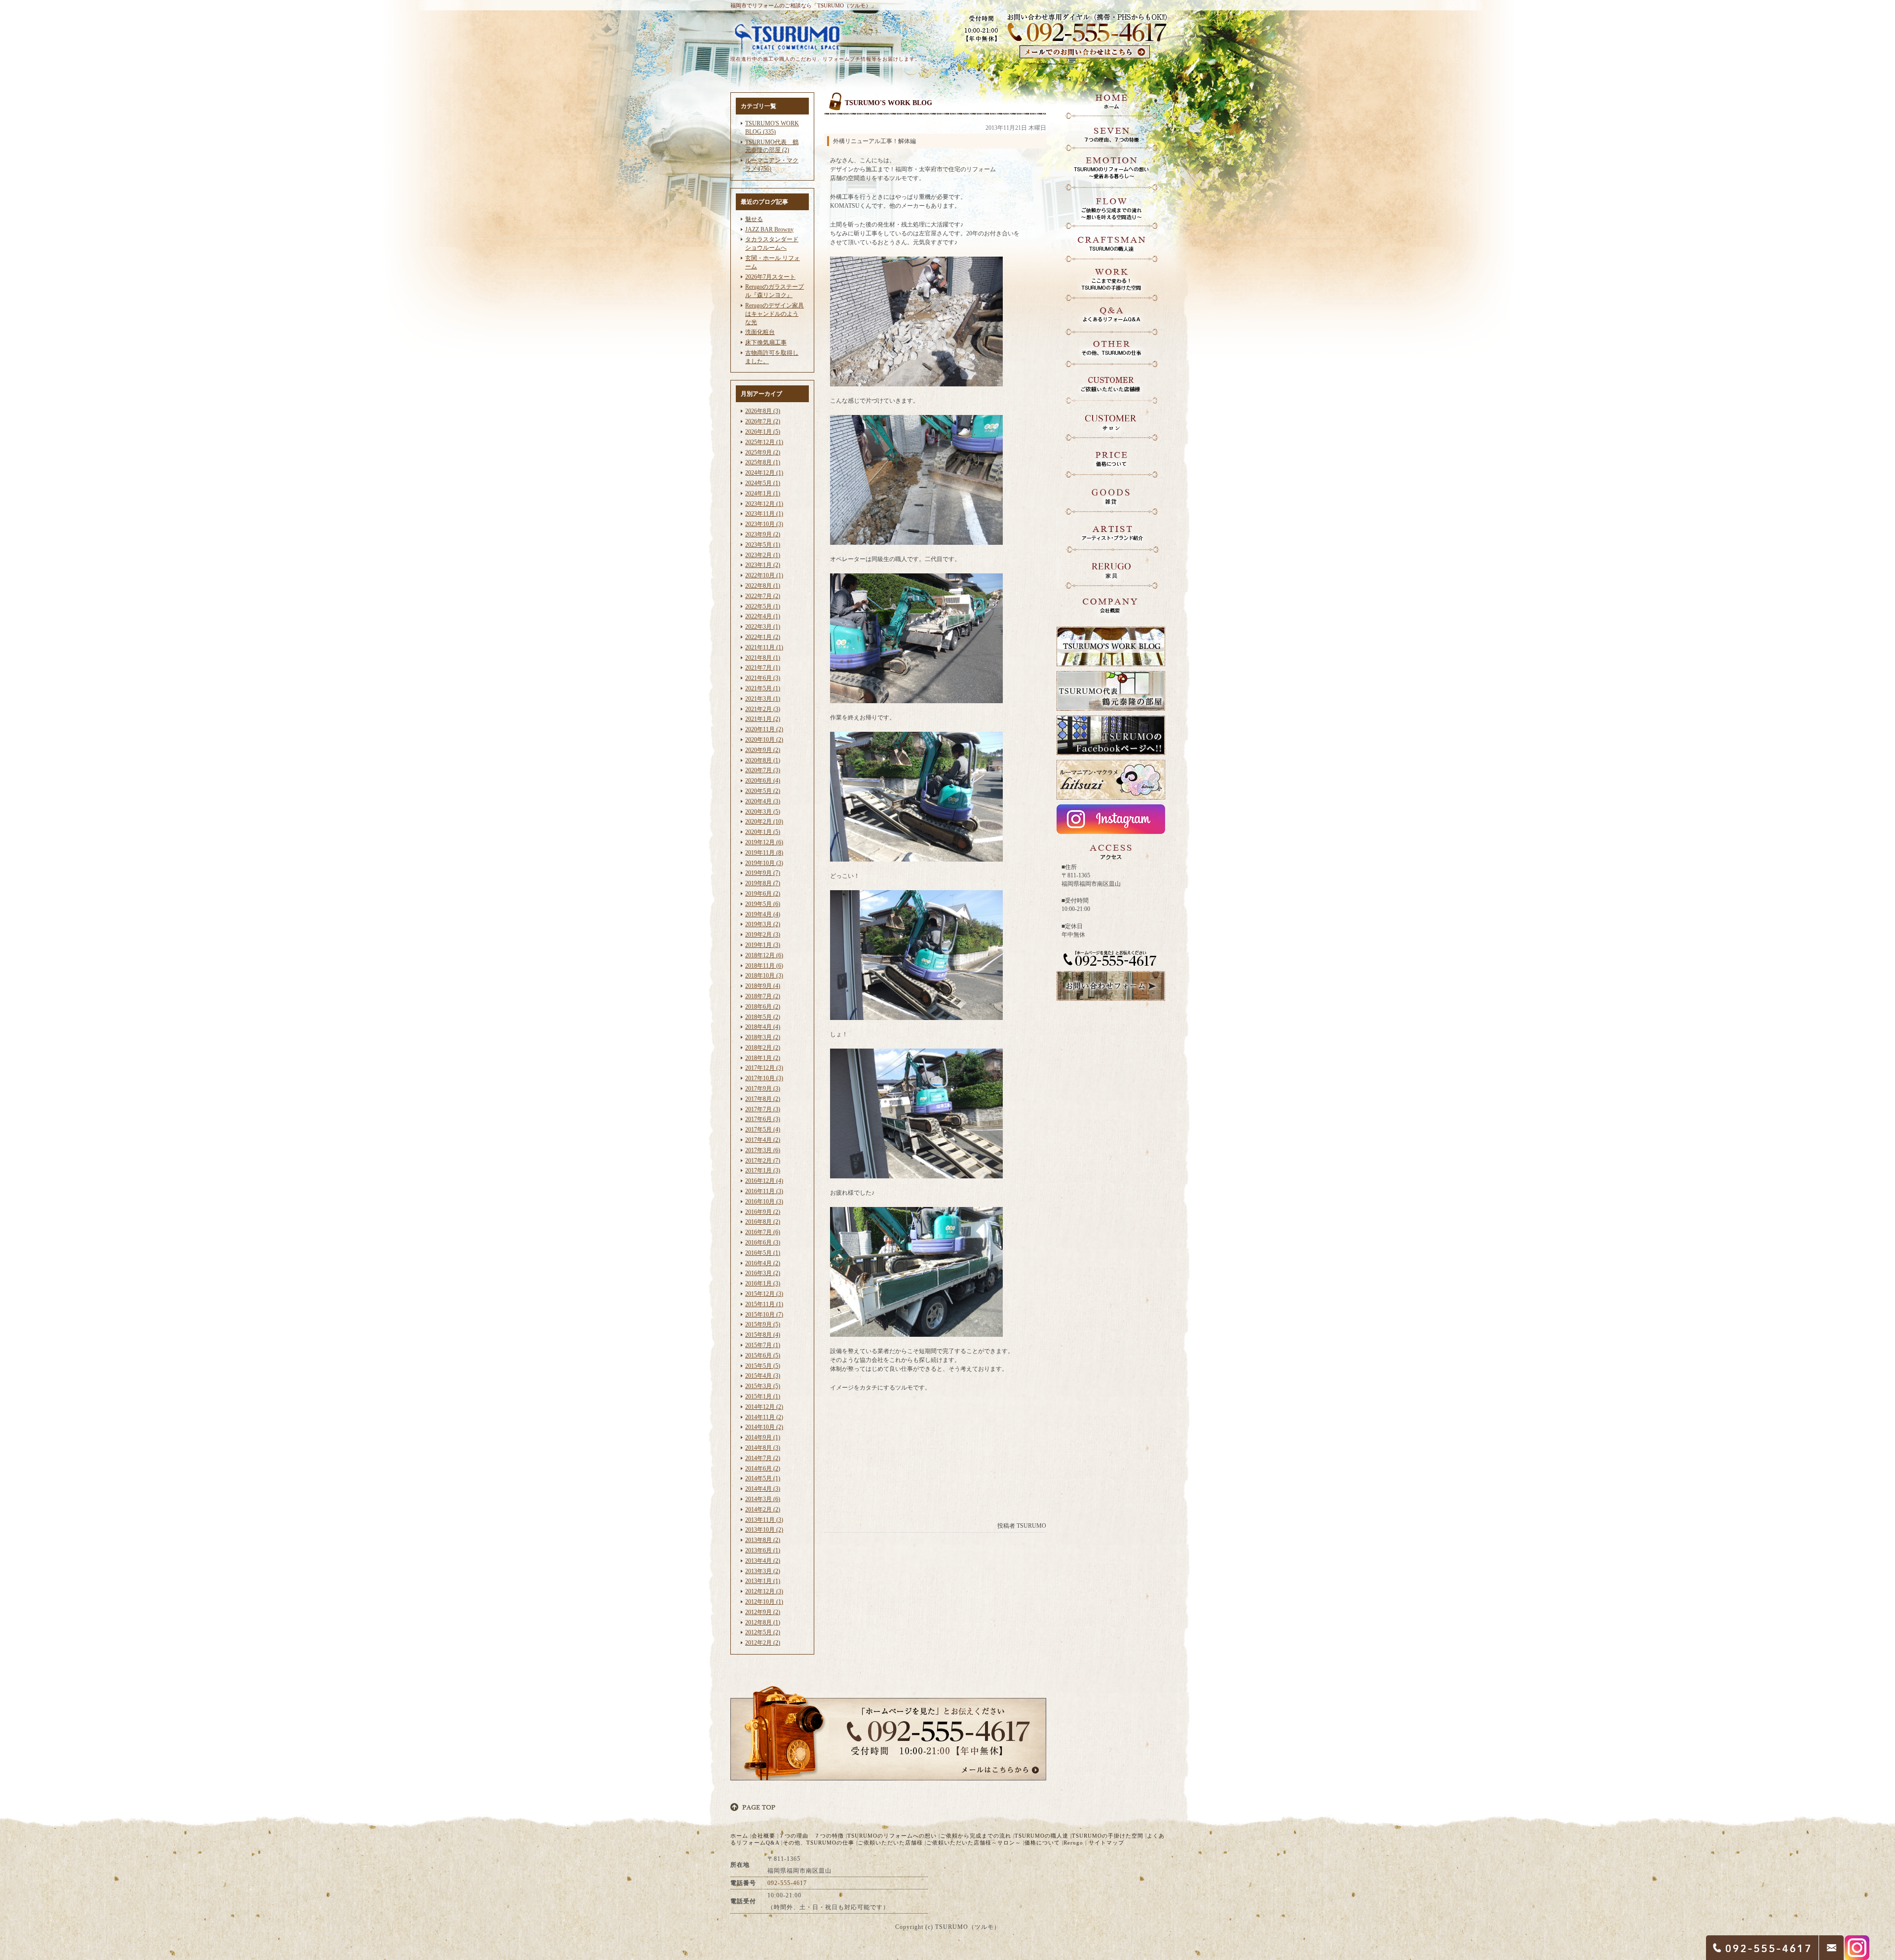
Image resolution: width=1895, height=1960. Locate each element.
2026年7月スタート (770, 277)
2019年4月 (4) (763, 914)
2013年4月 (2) (763, 1561)
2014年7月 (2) (763, 1458)
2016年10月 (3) (764, 1202)
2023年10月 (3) (764, 524)
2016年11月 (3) (764, 1191)
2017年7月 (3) (763, 1109)
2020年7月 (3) (763, 770)
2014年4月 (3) (763, 1489)
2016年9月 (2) (763, 1212)
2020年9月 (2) (763, 750)
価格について (1042, 1843)
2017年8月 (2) (763, 1099)
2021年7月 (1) (763, 668)
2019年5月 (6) (763, 904)
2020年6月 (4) (763, 781)
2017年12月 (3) (764, 1068)
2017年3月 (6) (763, 1150)
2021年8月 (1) (763, 658)
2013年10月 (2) (764, 1530)
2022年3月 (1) (763, 627)
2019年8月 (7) (763, 883)
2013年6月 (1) (763, 1550)
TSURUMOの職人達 (1042, 1836)
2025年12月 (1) (764, 442)
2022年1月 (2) (763, 637)
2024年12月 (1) (764, 473)
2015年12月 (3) (764, 1294)
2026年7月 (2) (763, 421)
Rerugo (1073, 1843)
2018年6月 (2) (763, 1007)
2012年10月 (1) (764, 1602)
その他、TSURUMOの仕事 (818, 1843)
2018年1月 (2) (763, 1058)
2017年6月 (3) (763, 1119)
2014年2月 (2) (763, 1509)
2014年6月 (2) (763, 1469)
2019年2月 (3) (763, 935)
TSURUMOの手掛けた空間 (1108, 1836)
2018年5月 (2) (763, 1017)
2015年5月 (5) (763, 1366)
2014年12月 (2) (764, 1407)
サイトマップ (1106, 1843)
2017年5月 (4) (763, 1130)
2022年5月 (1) (763, 606)
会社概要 (763, 1836)
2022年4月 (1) (763, 616)
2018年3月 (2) (763, 1037)
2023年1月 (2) (763, 565)
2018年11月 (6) (764, 966)
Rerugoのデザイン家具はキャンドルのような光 (775, 314)
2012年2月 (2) (763, 1643)
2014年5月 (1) (763, 1478)
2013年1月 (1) (763, 1581)
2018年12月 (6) (764, 955)
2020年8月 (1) (763, 760)
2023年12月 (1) (764, 504)
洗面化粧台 (760, 332)
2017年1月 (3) (763, 1170)
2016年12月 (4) (764, 1181)
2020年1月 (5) (763, 832)
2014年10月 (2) (764, 1427)
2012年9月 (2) (763, 1612)
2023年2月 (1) (763, 555)
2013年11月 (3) (764, 1520)
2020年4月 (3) (763, 801)
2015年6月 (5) (763, 1356)
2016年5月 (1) (763, 1253)
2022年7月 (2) (763, 596)
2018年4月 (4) (763, 1027)
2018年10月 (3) (764, 976)
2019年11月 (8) (764, 853)
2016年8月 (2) (763, 1222)
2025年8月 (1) (763, 462)
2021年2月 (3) (763, 709)
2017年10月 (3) (764, 1078)
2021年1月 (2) (763, 719)
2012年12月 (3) (764, 1591)
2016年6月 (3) (763, 1243)
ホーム (739, 1836)
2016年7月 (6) (763, 1232)
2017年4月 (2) (763, 1140)
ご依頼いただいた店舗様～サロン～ (974, 1843)
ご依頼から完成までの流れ (976, 1836)
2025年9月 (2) (763, 452)
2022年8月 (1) (763, 586)
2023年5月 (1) (763, 545)
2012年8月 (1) (763, 1622)
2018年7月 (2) (763, 996)
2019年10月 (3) (764, 863)
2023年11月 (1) (764, 514)
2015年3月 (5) (763, 1386)
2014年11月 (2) (764, 1417)
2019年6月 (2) (763, 894)
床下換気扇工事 (766, 342)
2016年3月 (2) (763, 1273)
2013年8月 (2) (763, 1540)
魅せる (754, 219)
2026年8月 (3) (763, 411)
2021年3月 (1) (763, 699)
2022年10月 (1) (764, 575)
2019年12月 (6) (764, 842)
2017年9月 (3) (763, 1089)
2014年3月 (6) (763, 1499)
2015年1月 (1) (763, 1396)
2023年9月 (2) (763, 534)
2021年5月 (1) (763, 688)
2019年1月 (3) (763, 945)
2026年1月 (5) (763, 432)
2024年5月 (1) (763, 483)
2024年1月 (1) (763, 493)
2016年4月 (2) (763, 1263)
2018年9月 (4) (763, 986)
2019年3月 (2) (763, 924)
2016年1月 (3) (763, 1283)
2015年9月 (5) (763, 1324)
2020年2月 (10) (764, 822)
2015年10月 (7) (764, 1315)
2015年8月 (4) (763, 1335)
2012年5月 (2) (763, 1632)
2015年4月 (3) (763, 1376)
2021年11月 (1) (764, 647)
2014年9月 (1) (763, 1437)
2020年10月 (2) (764, 740)
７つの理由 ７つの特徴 (811, 1836)
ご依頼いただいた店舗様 (890, 1843)
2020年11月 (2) (764, 729)
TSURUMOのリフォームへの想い (892, 1836)
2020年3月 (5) (763, 812)
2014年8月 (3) (763, 1448)
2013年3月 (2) (763, 1571)
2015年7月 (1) (763, 1345)
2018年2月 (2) (763, 1048)
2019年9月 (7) (763, 873)
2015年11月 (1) (764, 1304)
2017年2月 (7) (763, 1161)
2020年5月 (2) (763, 791)
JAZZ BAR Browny (769, 229)
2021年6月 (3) (763, 678)
